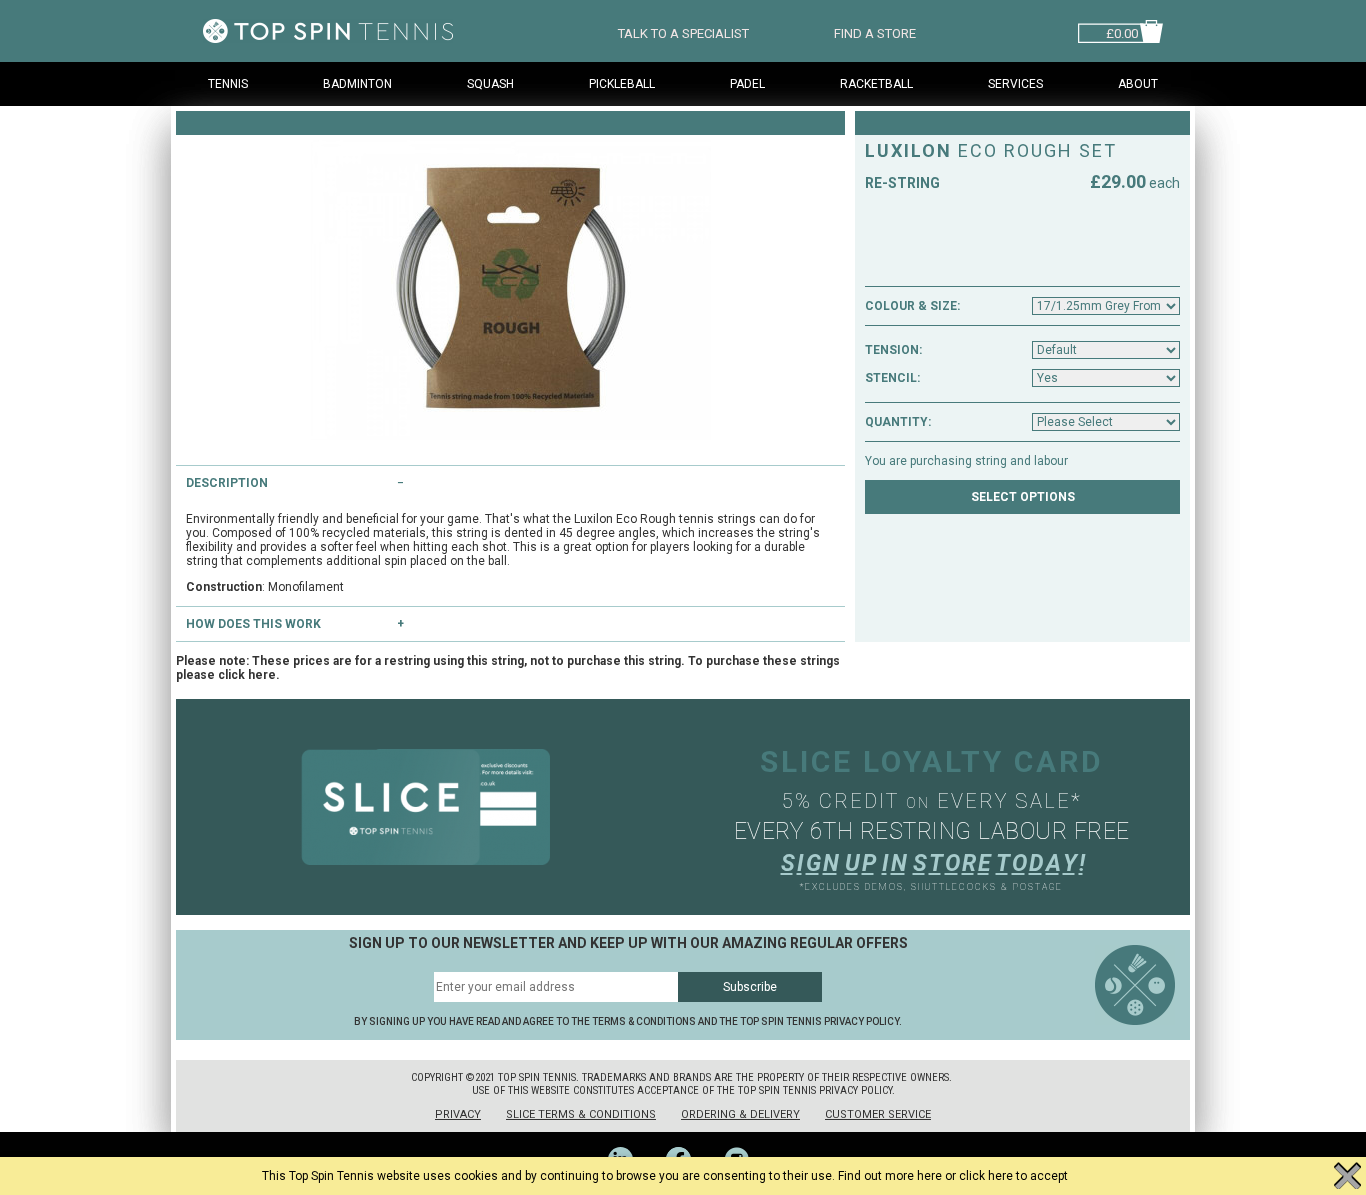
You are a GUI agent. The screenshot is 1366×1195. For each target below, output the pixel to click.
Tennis (228, 84)
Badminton (357, 84)
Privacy (458, 1114)
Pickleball (622, 84)
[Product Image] (510, 290)
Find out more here (890, 1176)
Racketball (876, 84)
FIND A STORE (875, 31)
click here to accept (1013, 1176)
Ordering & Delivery (740, 1114)
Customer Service (878, 1114)
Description (227, 483)
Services (1015, 84)
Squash (490, 84)
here (262, 675)
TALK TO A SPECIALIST (683, 31)
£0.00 (1122, 31)
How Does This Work (253, 624)
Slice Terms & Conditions (581, 1114)
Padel (747, 84)
